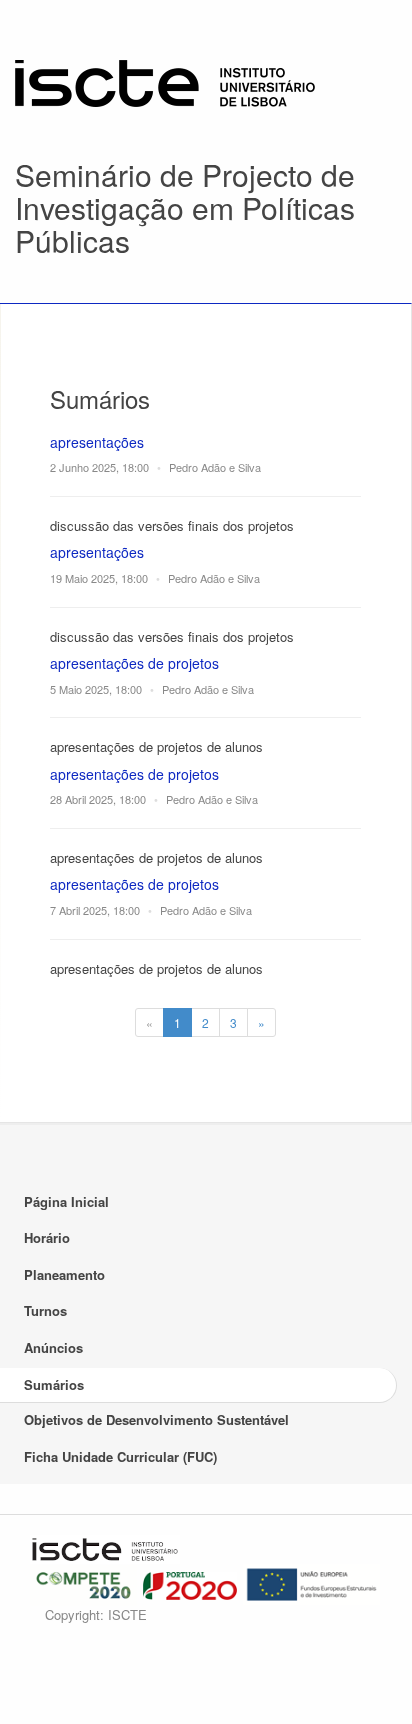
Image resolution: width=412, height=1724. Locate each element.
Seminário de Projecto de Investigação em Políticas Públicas (185, 207)
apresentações (97, 442)
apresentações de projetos (134, 663)
